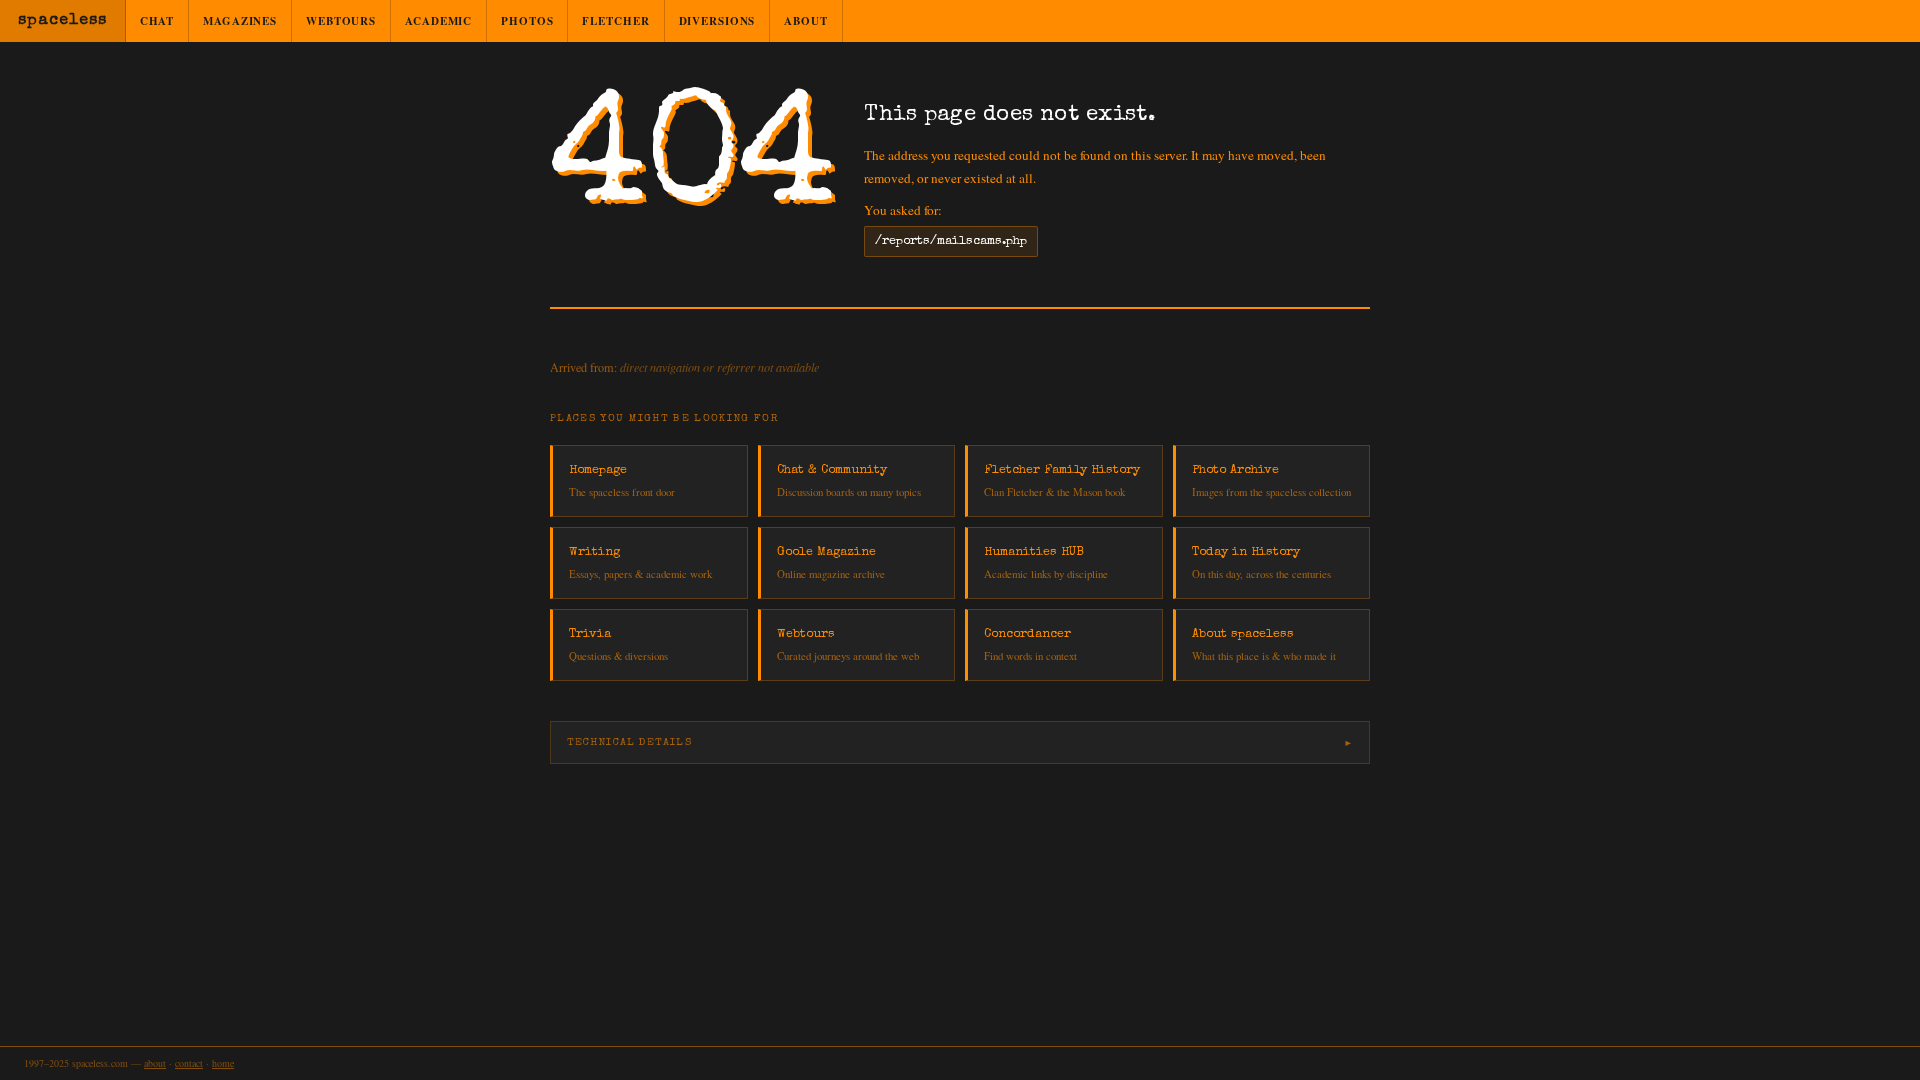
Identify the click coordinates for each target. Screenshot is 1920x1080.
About (805, 21)
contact (189, 1063)
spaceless (62, 21)
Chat (157, 21)
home (223, 1063)
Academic (438, 21)
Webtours (341, 21)
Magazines (240, 21)
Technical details (629, 742)
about (155, 1063)
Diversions (717, 21)
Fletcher (615, 21)
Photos (527, 21)
